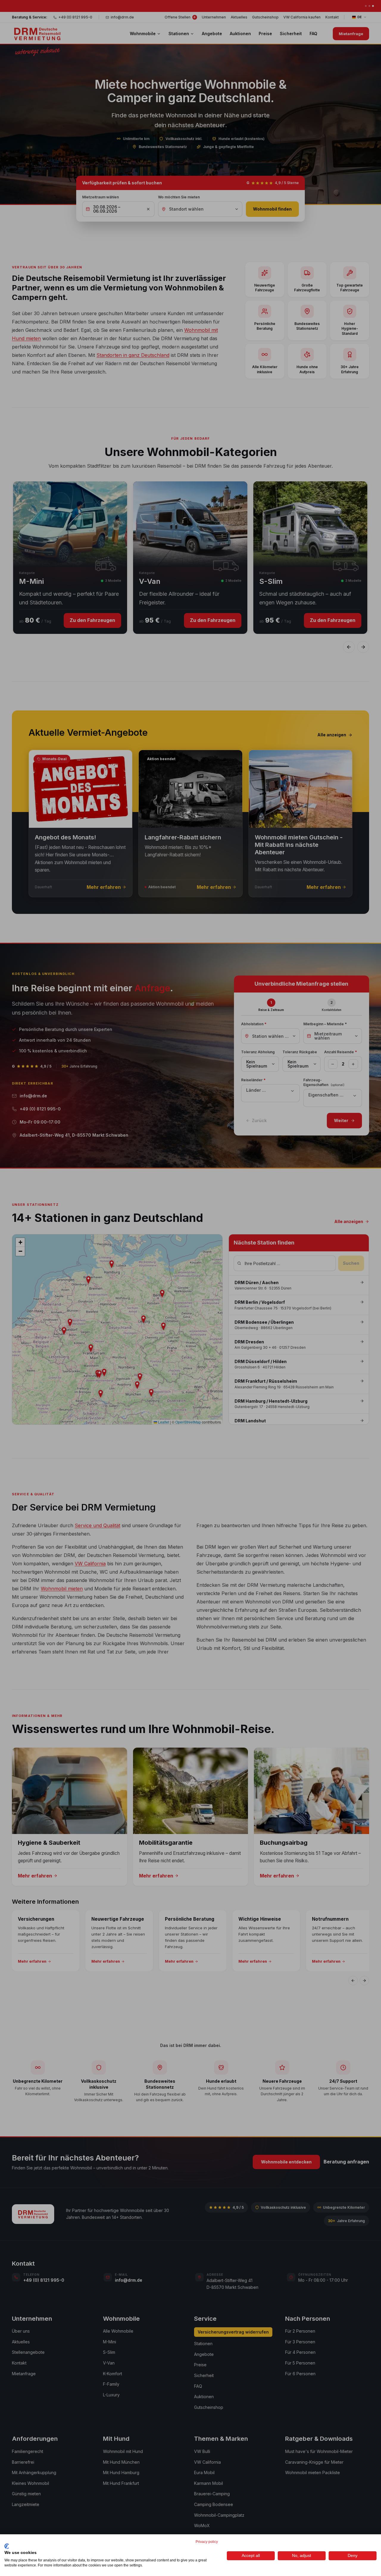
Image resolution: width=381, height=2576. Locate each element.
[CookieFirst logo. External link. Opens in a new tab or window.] (7, 2546)
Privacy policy (207, 2542)
